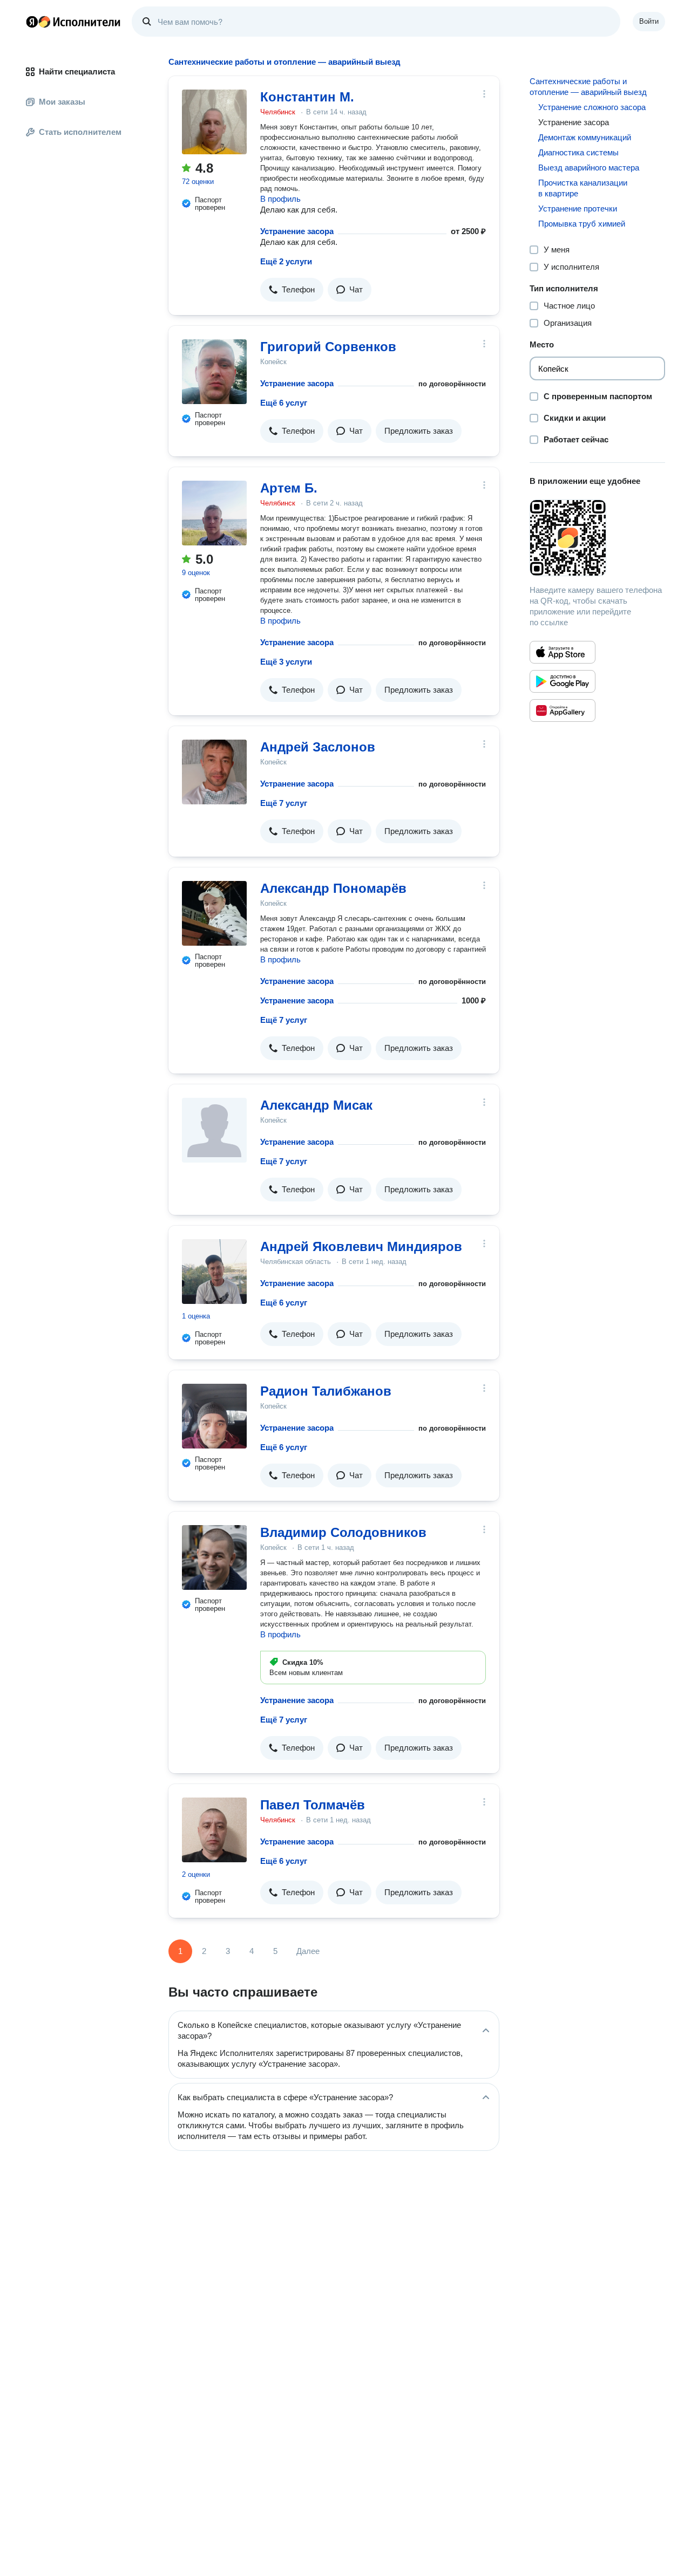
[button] (292, 290)
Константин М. (307, 97)
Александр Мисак (316, 1105)
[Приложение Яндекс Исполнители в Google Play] (563, 681)
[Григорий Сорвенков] (214, 372)
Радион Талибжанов (326, 1391)
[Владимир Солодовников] (214, 1557)
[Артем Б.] (214, 513)
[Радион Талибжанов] (214, 1416)
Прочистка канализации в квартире (583, 188)
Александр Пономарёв (333, 888)
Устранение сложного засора (592, 107)
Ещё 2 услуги (286, 261)
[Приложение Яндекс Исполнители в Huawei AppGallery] (563, 710)
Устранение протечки (578, 209)
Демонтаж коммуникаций (585, 137)
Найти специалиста (77, 71)
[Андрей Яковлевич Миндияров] (214, 1272)
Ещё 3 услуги (286, 662)
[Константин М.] (214, 122)
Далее (308, 1951)
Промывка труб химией (582, 224)
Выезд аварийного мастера (589, 168)
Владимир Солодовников (343, 1532)
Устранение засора (297, 231)
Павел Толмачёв (313, 1805)
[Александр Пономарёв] (214, 913)
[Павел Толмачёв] (214, 1830)
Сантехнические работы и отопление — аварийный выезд (588, 87)
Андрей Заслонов (318, 747)
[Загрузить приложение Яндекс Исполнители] (597, 538)
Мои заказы (62, 102)
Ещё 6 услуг (284, 403)
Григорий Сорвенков (328, 347)
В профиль (280, 199)
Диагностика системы (578, 152)
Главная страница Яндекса (32, 22)
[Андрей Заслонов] (214, 772)
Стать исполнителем (80, 132)
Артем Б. (289, 488)
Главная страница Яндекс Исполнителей (73, 22)
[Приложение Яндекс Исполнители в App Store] (563, 652)
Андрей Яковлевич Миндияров (361, 1246)
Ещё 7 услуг (284, 803)
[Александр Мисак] (214, 1130)
